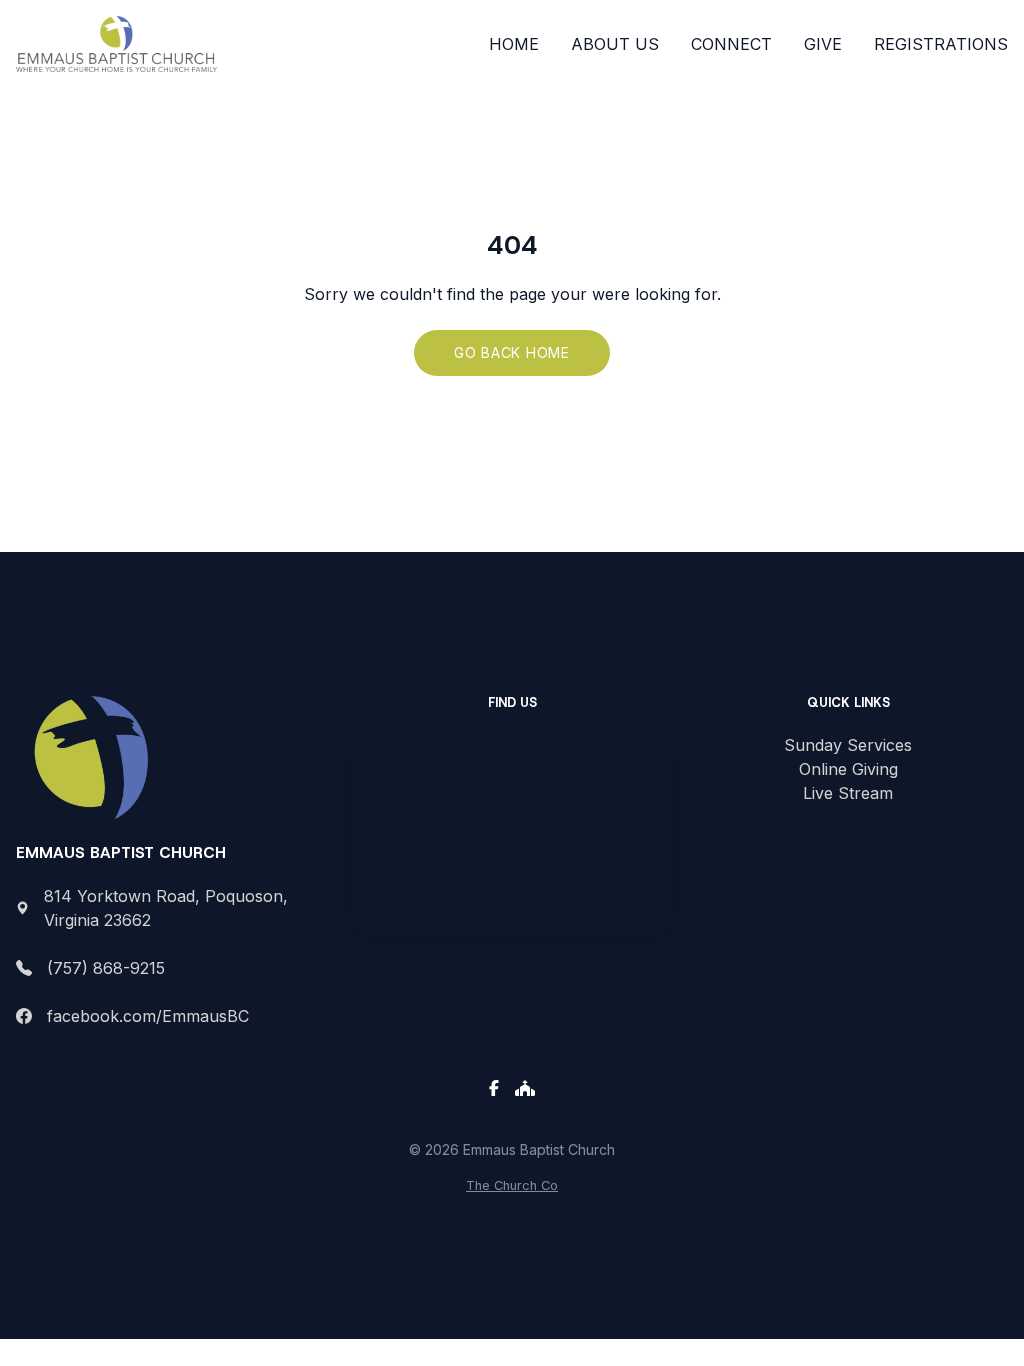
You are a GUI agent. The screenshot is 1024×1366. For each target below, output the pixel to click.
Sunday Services (848, 745)
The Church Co (512, 1185)
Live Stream (848, 793)
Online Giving (848, 769)
